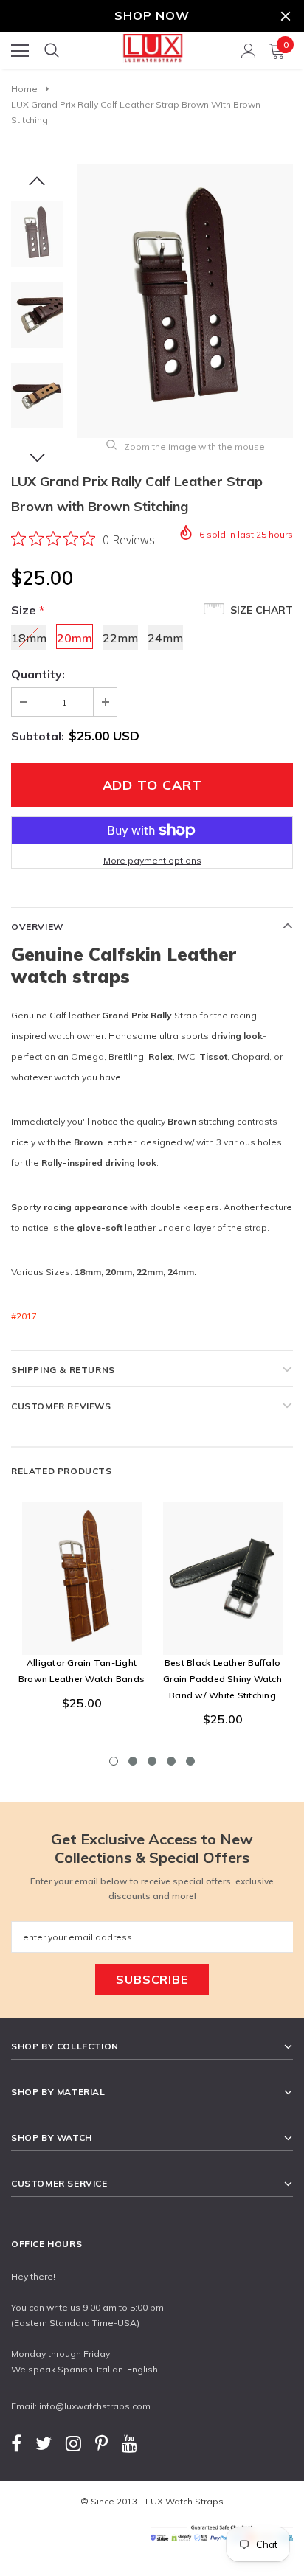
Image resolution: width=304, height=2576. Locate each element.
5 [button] (190, 1761)
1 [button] (114, 1761)
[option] (185, 301)
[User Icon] (249, 51)
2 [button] (133, 1761)
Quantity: (38, 674)
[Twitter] (44, 2444)
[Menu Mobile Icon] (20, 51)
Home (24, 89)
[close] (286, 16)
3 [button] (152, 1761)
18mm (29, 638)
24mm (165, 638)
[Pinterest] (101, 2444)
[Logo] (152, 46)
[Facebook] (16, 2444)
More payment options (152, 860)
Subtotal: (38, 736)
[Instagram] (73, 2444)
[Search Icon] (52, 51)
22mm (120, 638)
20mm (75, 638)
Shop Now (152, 15)
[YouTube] (129, 2444)
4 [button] (171, 1761)
